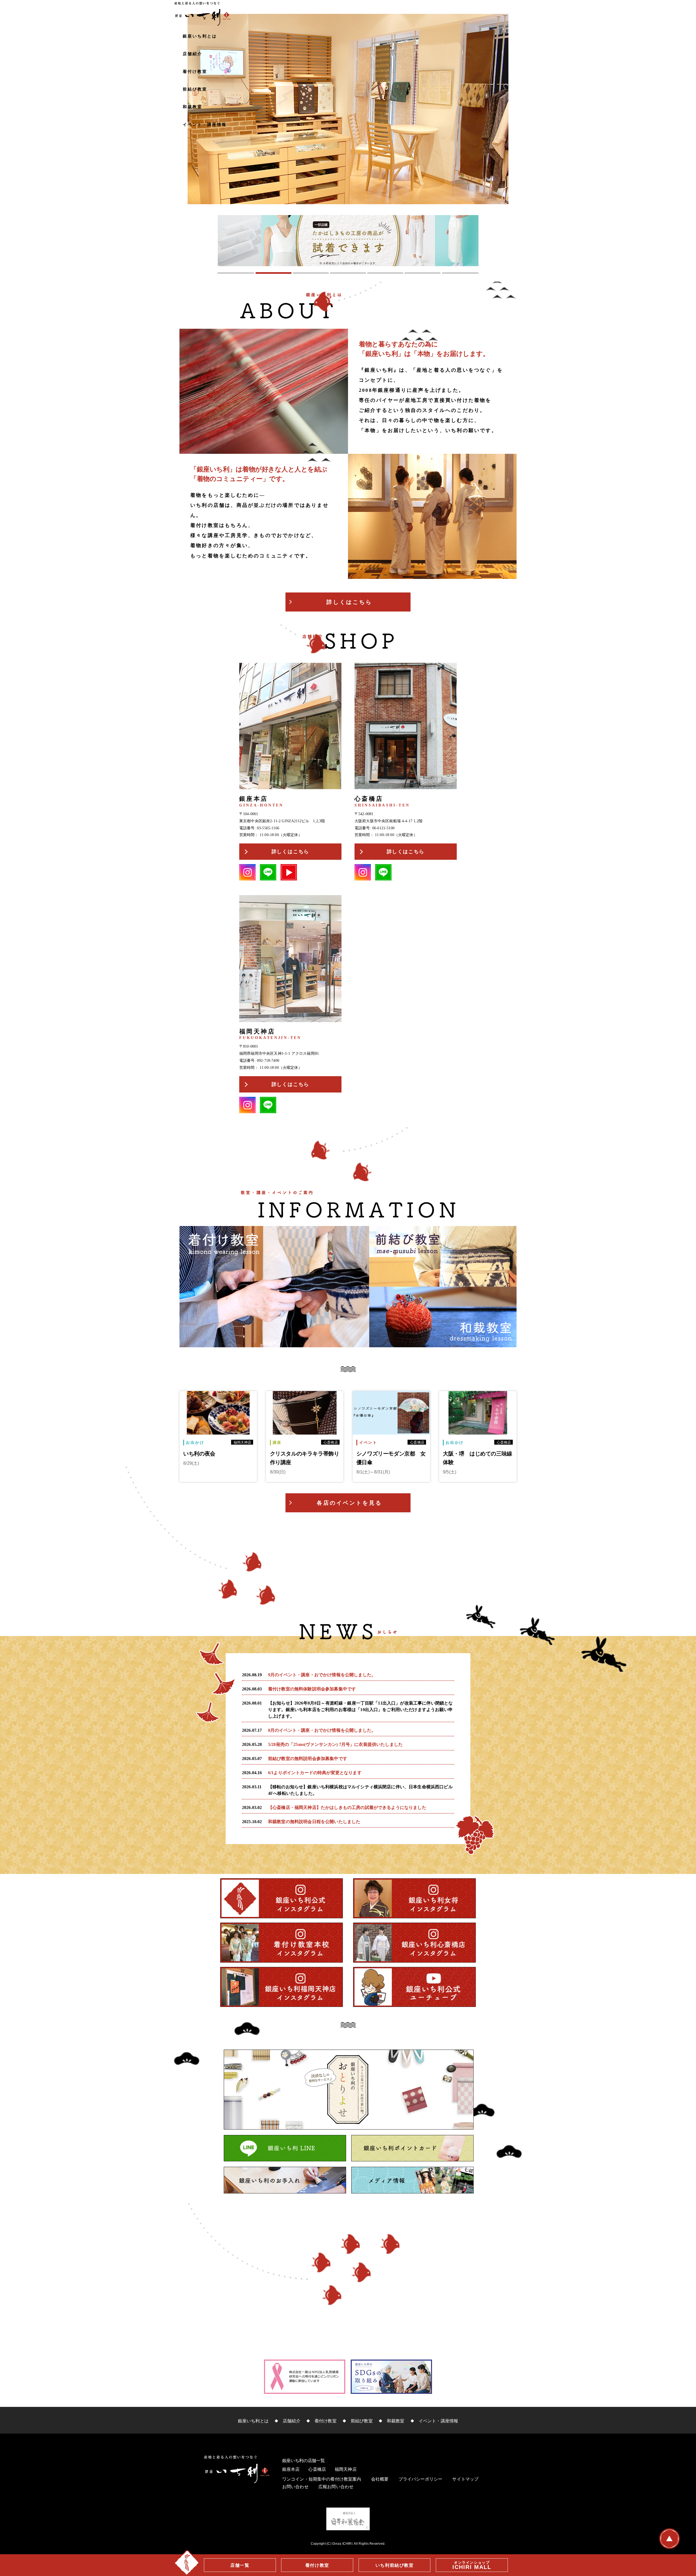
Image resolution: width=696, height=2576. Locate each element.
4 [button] (348, 274)
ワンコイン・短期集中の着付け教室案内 (322, 2479)
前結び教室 (195, 89)
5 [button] (385, 274)
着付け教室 (195, 71)
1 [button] (236, 274)
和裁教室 (192, 107)
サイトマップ (465, 2479)
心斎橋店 (317, 2469)
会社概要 (380, 2479)
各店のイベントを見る (349, 1503)
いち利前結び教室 (395, 2565)
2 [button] (273, 274)
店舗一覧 (240, 2565)
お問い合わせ (295, 2487)
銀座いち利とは (200, 36)
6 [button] (423, 274)
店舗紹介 (192, 54)
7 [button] (460, 274)
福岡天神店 (346, 2469)
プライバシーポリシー (421, 2479)
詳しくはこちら (349, 602)
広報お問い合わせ (336, 2487)
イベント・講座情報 (205, 124)
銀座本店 (291, 2469)
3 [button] (311, 274)
